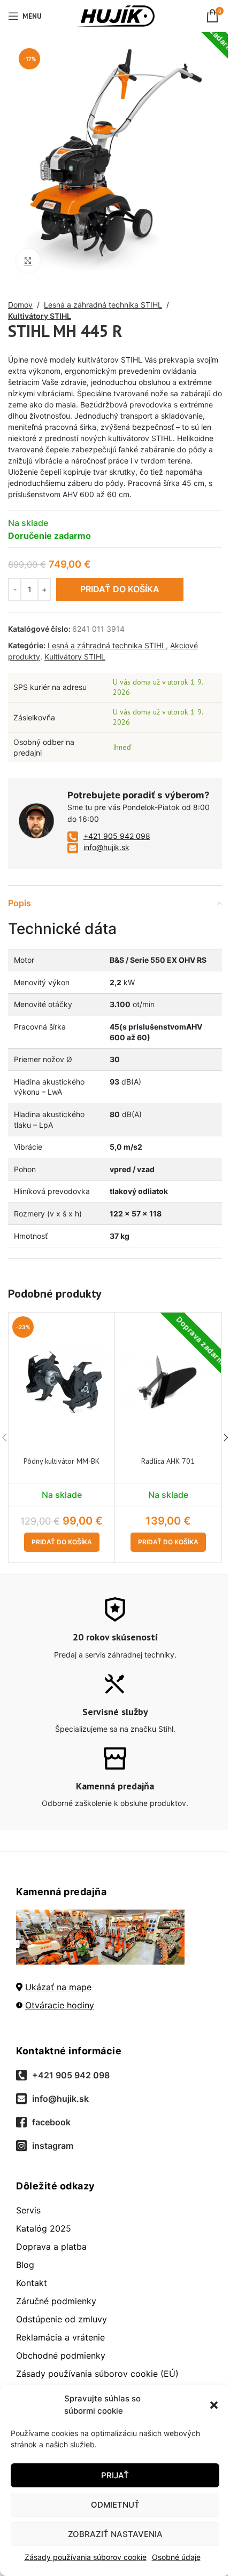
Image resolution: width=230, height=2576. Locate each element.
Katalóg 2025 (44, 2228)
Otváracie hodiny (60, 2005)
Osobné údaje (176, 2557)
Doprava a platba (51, 2247)
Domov (20, 305)
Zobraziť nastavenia (115, 2534)
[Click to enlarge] (28, 261)
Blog (25, 2265)
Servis (28, 2210)
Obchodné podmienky (61, 2355)
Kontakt (32, 2283)
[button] (214, 2405)
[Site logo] (115, 15)
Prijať (115, 2475)
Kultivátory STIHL (40, 316)
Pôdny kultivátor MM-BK (62, 1461)
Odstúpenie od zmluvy (62, 2319)
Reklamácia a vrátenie (60, 2337)
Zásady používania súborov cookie (86, 2557)
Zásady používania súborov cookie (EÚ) (97, 2374)
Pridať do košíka (120, 589)
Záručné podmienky (56, 2301)
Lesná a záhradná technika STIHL (103, 305)
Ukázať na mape (58, 1987)
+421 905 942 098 (117, 836)
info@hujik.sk (106, 847)
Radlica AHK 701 (168, 1461)
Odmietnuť (115, 2505)
